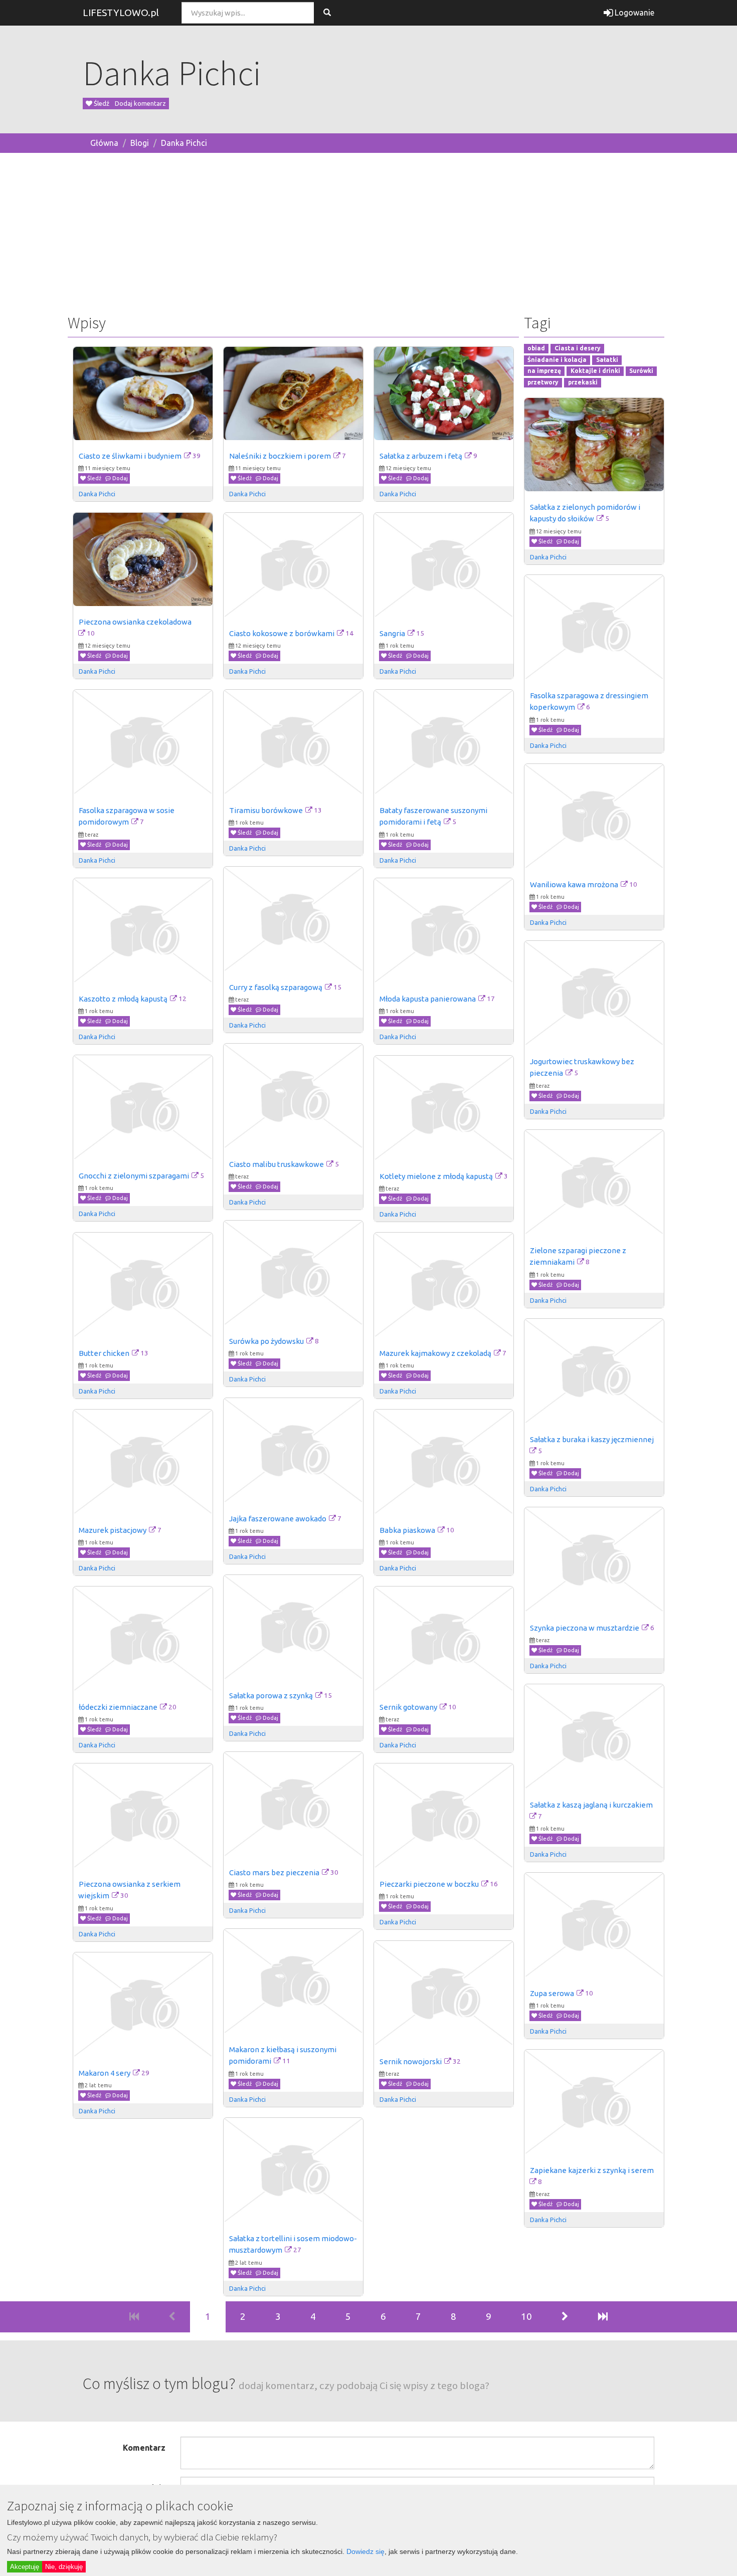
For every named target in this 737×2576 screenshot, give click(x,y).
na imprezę (544, 371)
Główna (104, 143)
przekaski (583, 383)
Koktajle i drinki (595, 371)
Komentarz (144, 2448)
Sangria (392, 633)
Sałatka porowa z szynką (271, 1696)
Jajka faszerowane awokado (278, 1519)
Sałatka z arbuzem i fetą (421, 456)
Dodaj (119, 478)
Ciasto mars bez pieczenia (274, 1872)
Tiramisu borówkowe (266, 810)
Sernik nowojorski (411, 2061)
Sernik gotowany (408, 1707)
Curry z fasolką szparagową (276, 987)
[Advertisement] (368, 231)
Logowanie (633, 13)
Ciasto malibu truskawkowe (277, 1164)
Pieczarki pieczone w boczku (429, 1884)
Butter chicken (104, 1353)
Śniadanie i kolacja (557, 360)
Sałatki (607, 360)
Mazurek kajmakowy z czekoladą (435, 1353)
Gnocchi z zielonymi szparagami (134, 1176)
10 (526, 2316)
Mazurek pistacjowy (113, 1530)
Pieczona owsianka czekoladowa (135, 622)
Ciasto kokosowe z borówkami (282, 633)
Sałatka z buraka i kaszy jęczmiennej (592, 1439)
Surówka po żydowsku (266, 1341)
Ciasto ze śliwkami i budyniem (130, 456)
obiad (536, 348)
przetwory (543, 383)
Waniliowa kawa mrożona (574, 884)
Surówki (641, 371)
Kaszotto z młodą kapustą (123, 999)
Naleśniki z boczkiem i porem (280, 456)
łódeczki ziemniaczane (118, 1707)
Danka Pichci (184, 143)
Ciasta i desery (578, 348)
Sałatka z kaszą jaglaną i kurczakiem (591, 1805)
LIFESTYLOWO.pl (121, 13)
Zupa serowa (552, 1993)
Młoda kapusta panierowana (428, 999)
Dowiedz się (365, 2551)
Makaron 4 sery (105, 2073)
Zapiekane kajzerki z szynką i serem (592, 2170)
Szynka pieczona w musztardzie (585, 1628)
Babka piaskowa (407, 1530)
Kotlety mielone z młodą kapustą (436, 1176)
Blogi (140, 143)
